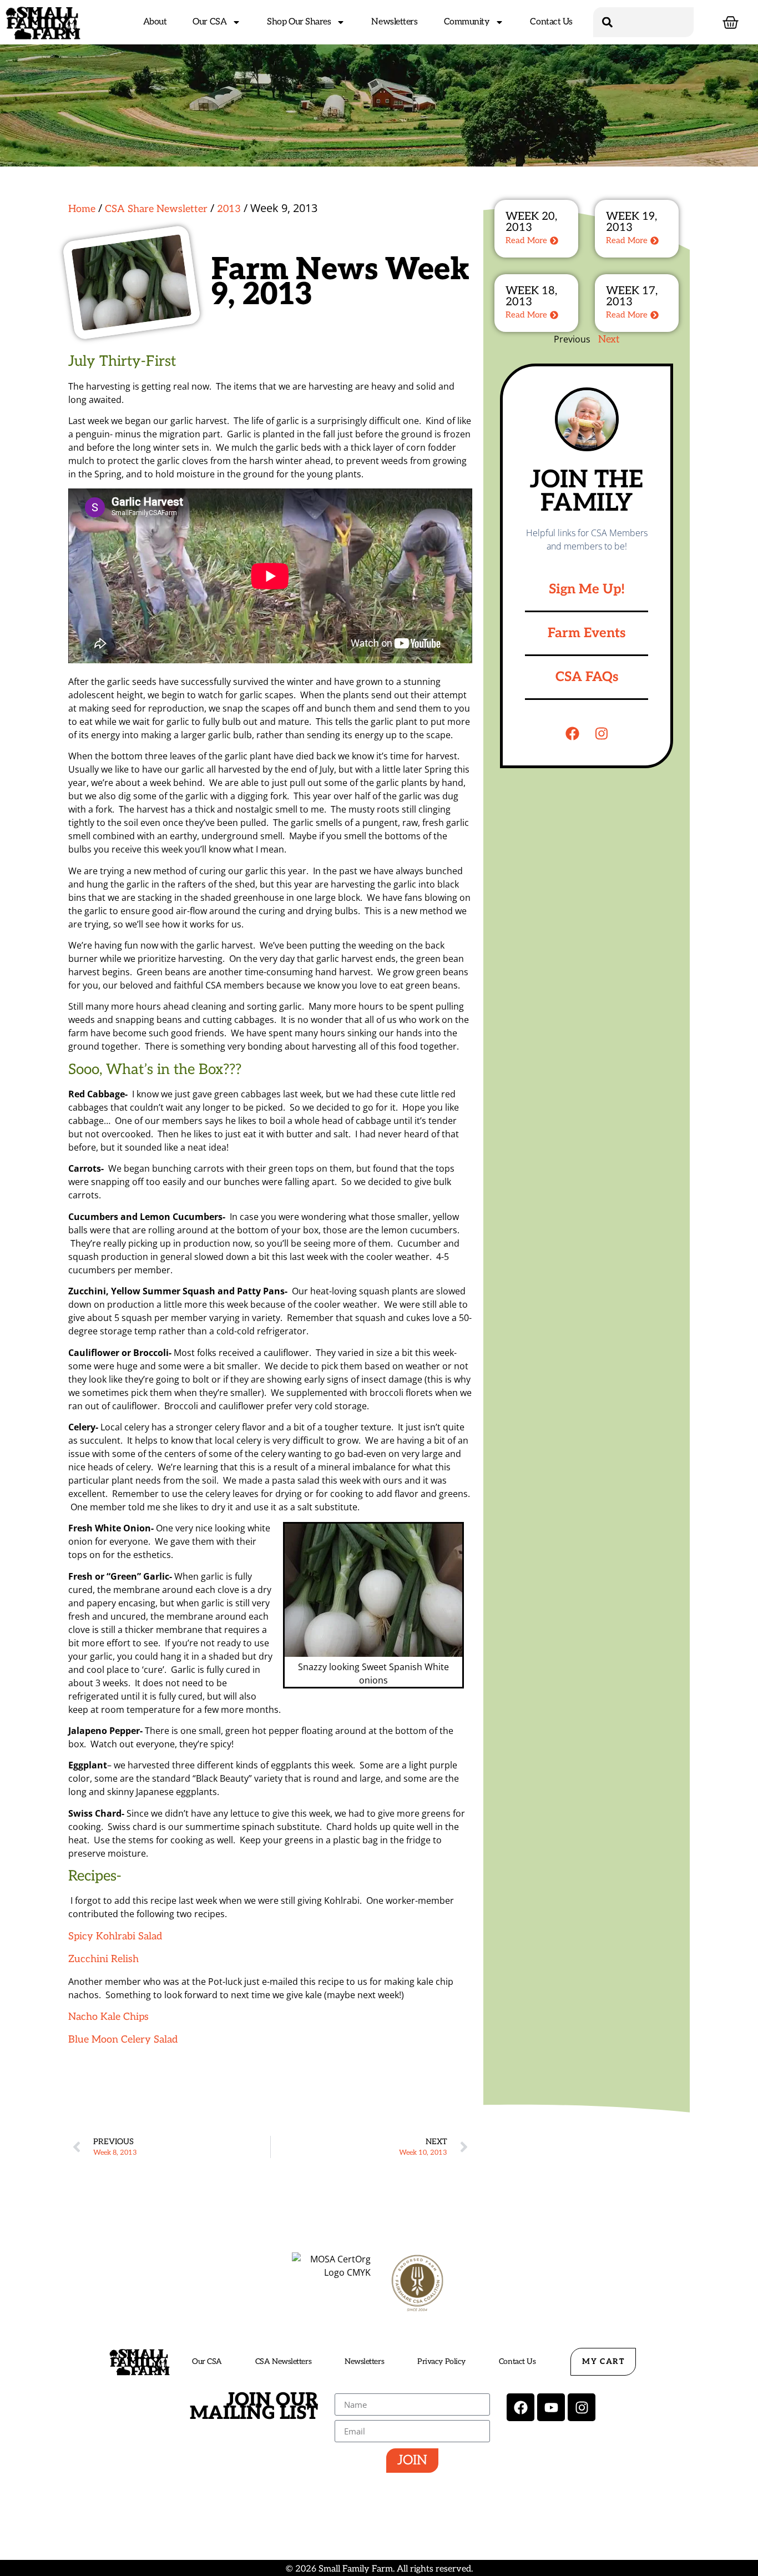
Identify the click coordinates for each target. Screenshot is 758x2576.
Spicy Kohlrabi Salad (115, 1936)
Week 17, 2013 (632, 296)
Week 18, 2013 (531, 296)
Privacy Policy (441, 2361)
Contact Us (551, 22)
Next (609, 339)
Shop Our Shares (299, 22)
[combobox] (644, 22)
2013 (229, 209)
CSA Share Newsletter (156, 209)
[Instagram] (602, 734)
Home (82, 209)
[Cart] (731, 22)
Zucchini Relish (103, 1959)
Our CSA (209, 22)
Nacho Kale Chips (108, 2017)
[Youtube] (551, 2407)
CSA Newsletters (283, 2361)
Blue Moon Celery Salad (124, 2040)
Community (467, 22)
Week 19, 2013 (631, 222)
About (155, 22)
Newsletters (394, 22)
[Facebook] (572, 734)
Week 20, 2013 (531, 222)
